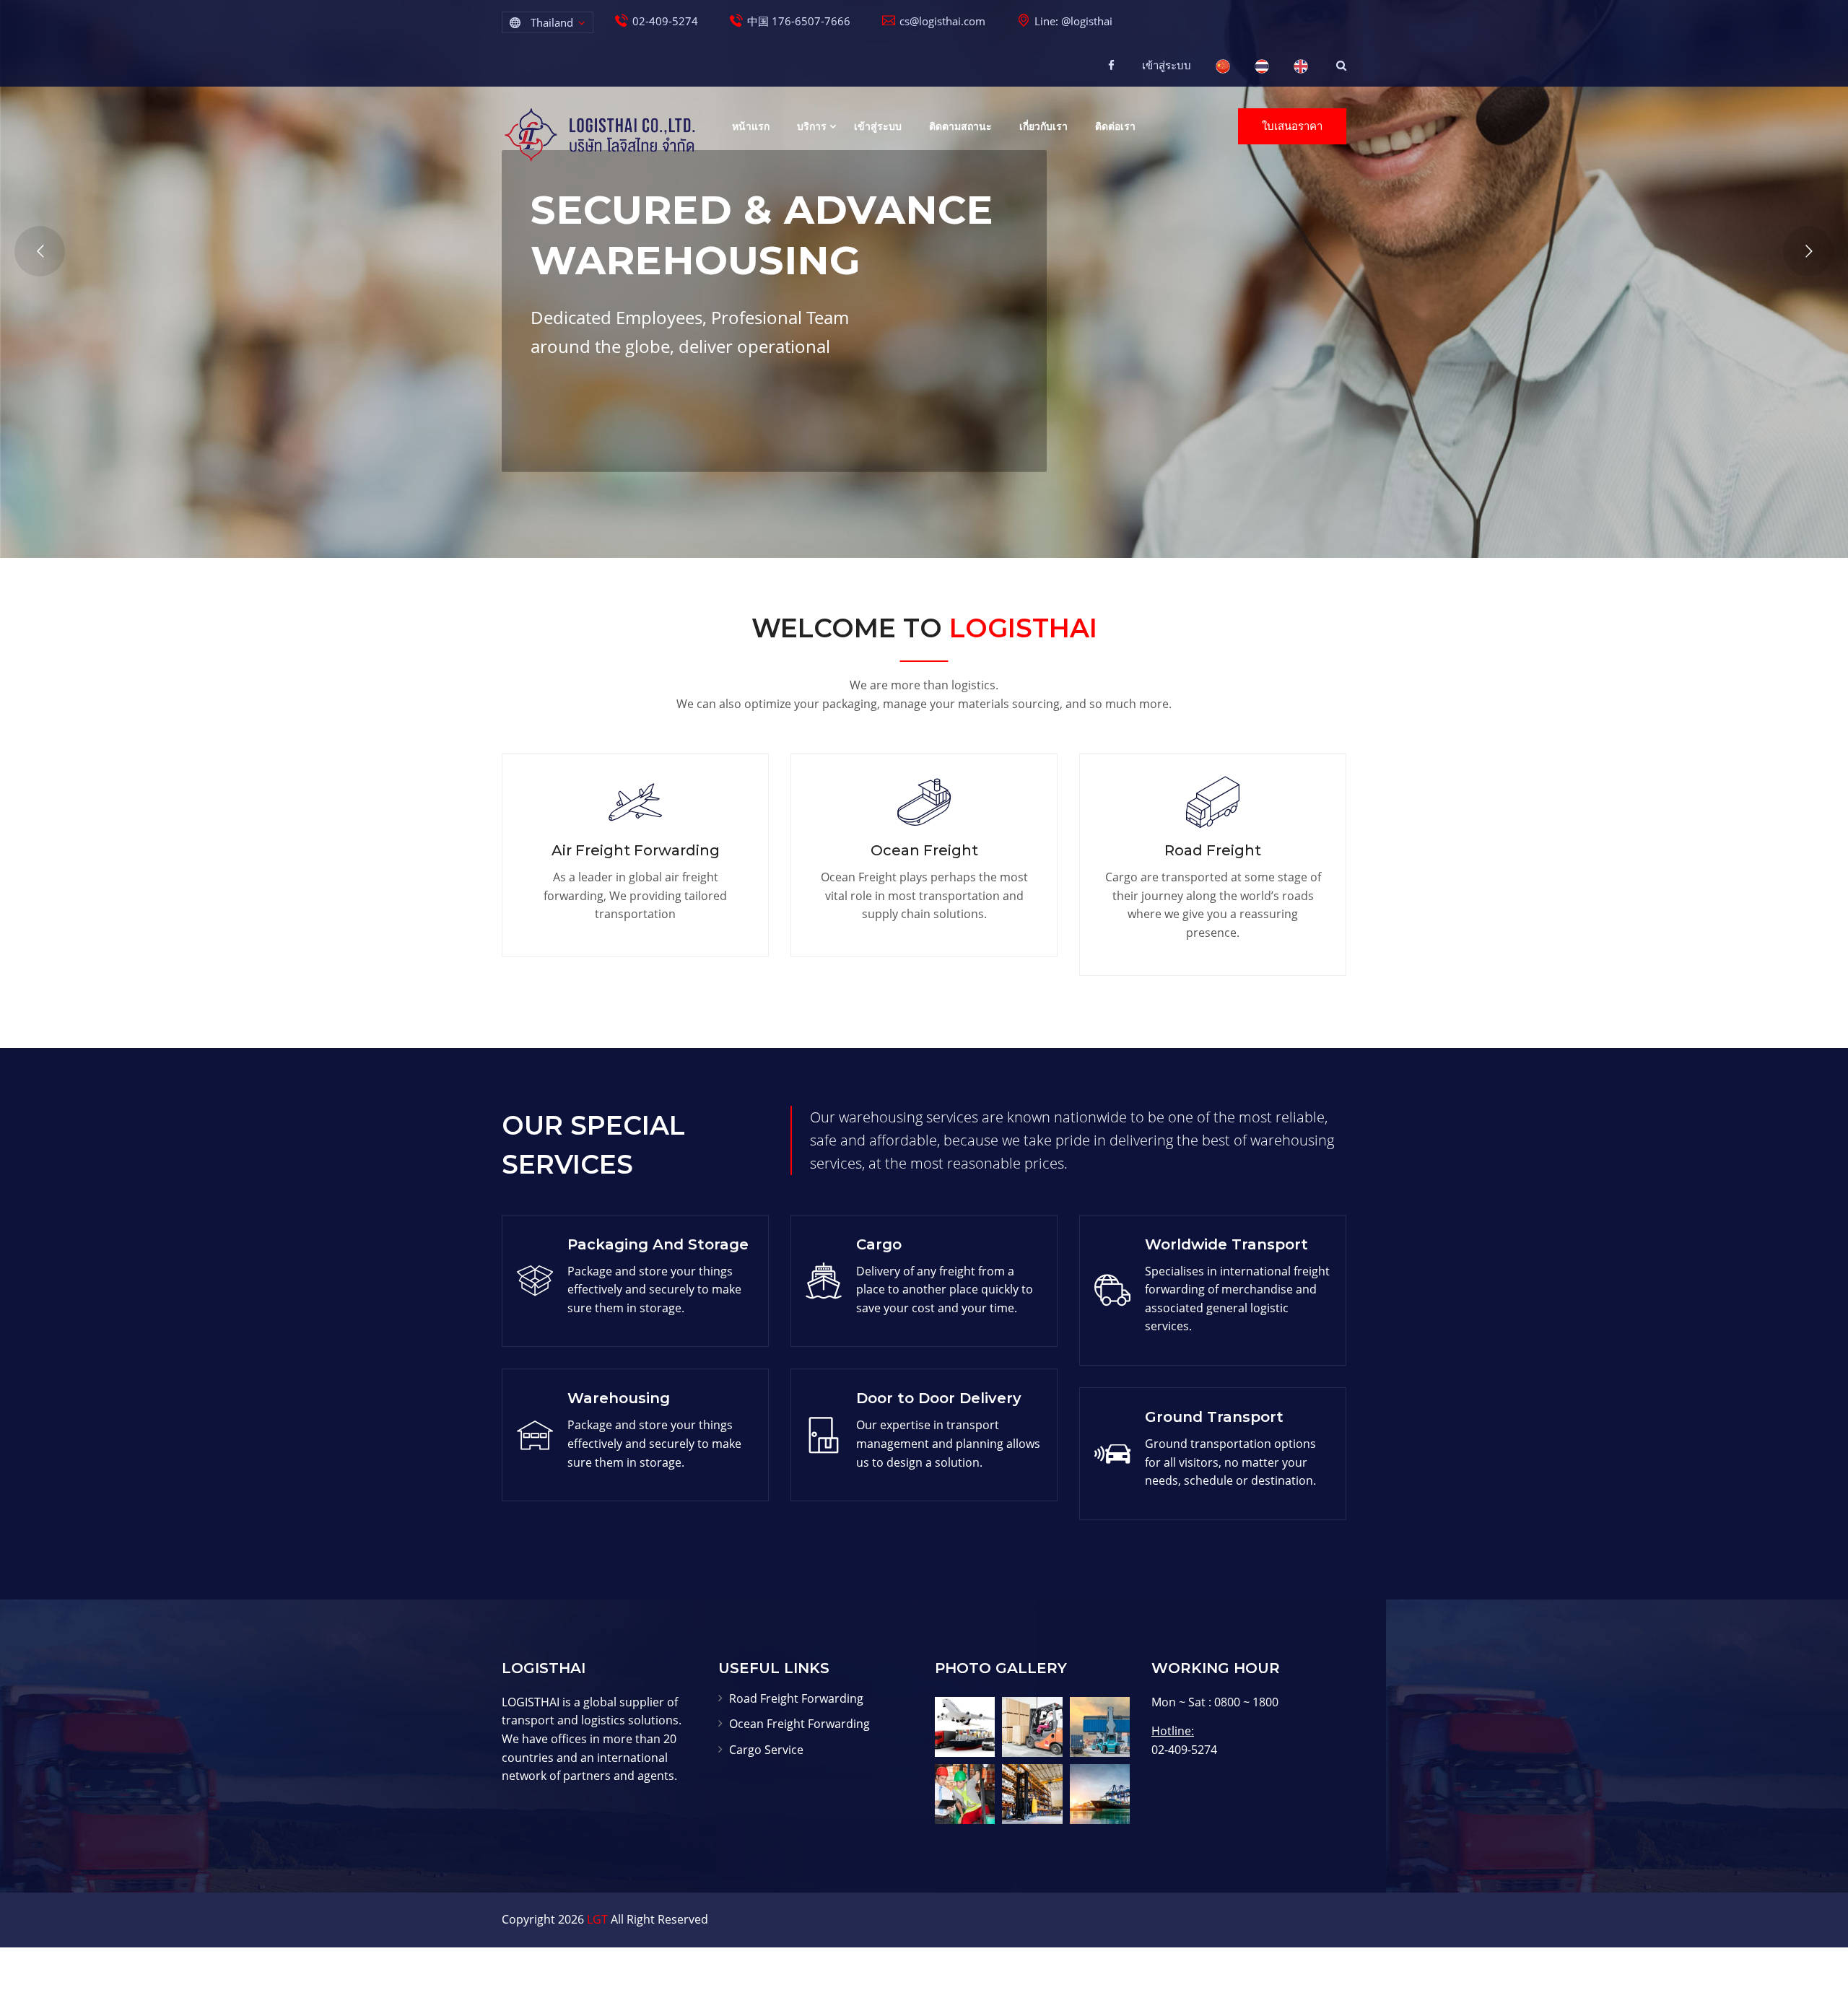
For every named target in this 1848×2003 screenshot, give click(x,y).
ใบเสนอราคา (1292, 126)
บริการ (812, 126)
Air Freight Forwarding (636, 850)
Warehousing (619, 1398)
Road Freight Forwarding (796, 1698)
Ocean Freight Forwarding (799, 1724)
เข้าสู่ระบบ (1167, 65)
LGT (597, 1919)
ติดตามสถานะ (960, 126)
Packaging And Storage (658, 1244)
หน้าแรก (751, 126)
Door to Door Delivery (939, 1398)
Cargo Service (766, 1750)
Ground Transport (1214, 1417)
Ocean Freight (924, 850)
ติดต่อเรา (1115, 126)
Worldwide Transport (1226, 1244)
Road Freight (1213, 850)
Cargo (879, 1244)
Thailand (552, 22)
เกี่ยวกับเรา (1043, 126)
